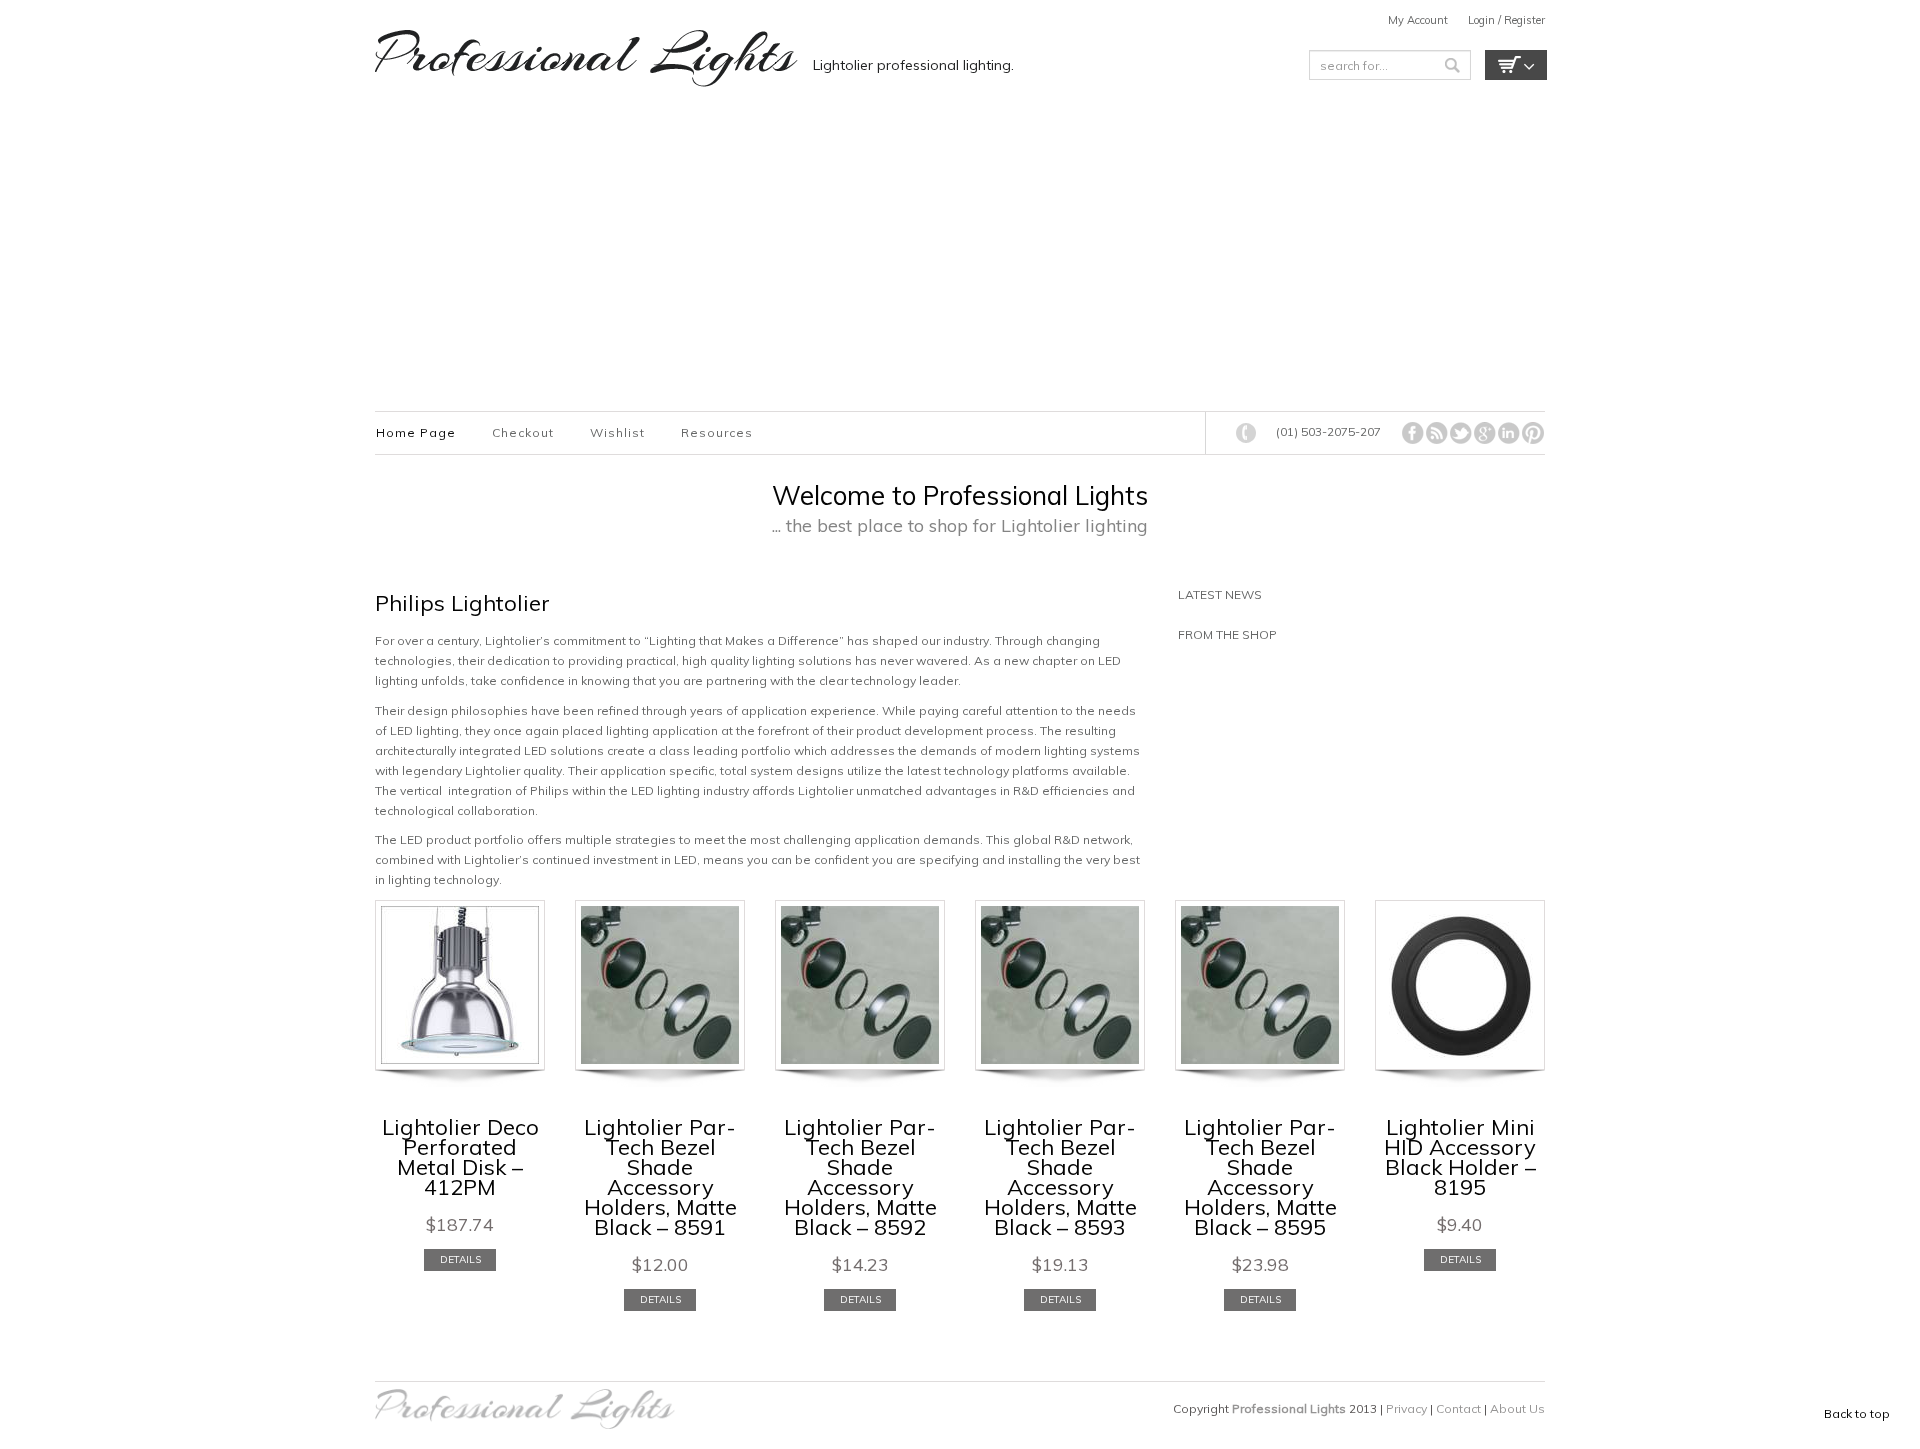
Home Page (416, 432)
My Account (1418, 20)
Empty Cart (1516, 65)
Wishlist (617, 432)
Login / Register (1506, 20)
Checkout (523, 432)
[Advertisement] (945, 251)
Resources (717, 432)
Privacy (1408, 1408)
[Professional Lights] (586, 58)
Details (460, 1259)
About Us (1517, 1408)
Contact (1460, 1408)
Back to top (1857, 1413)
